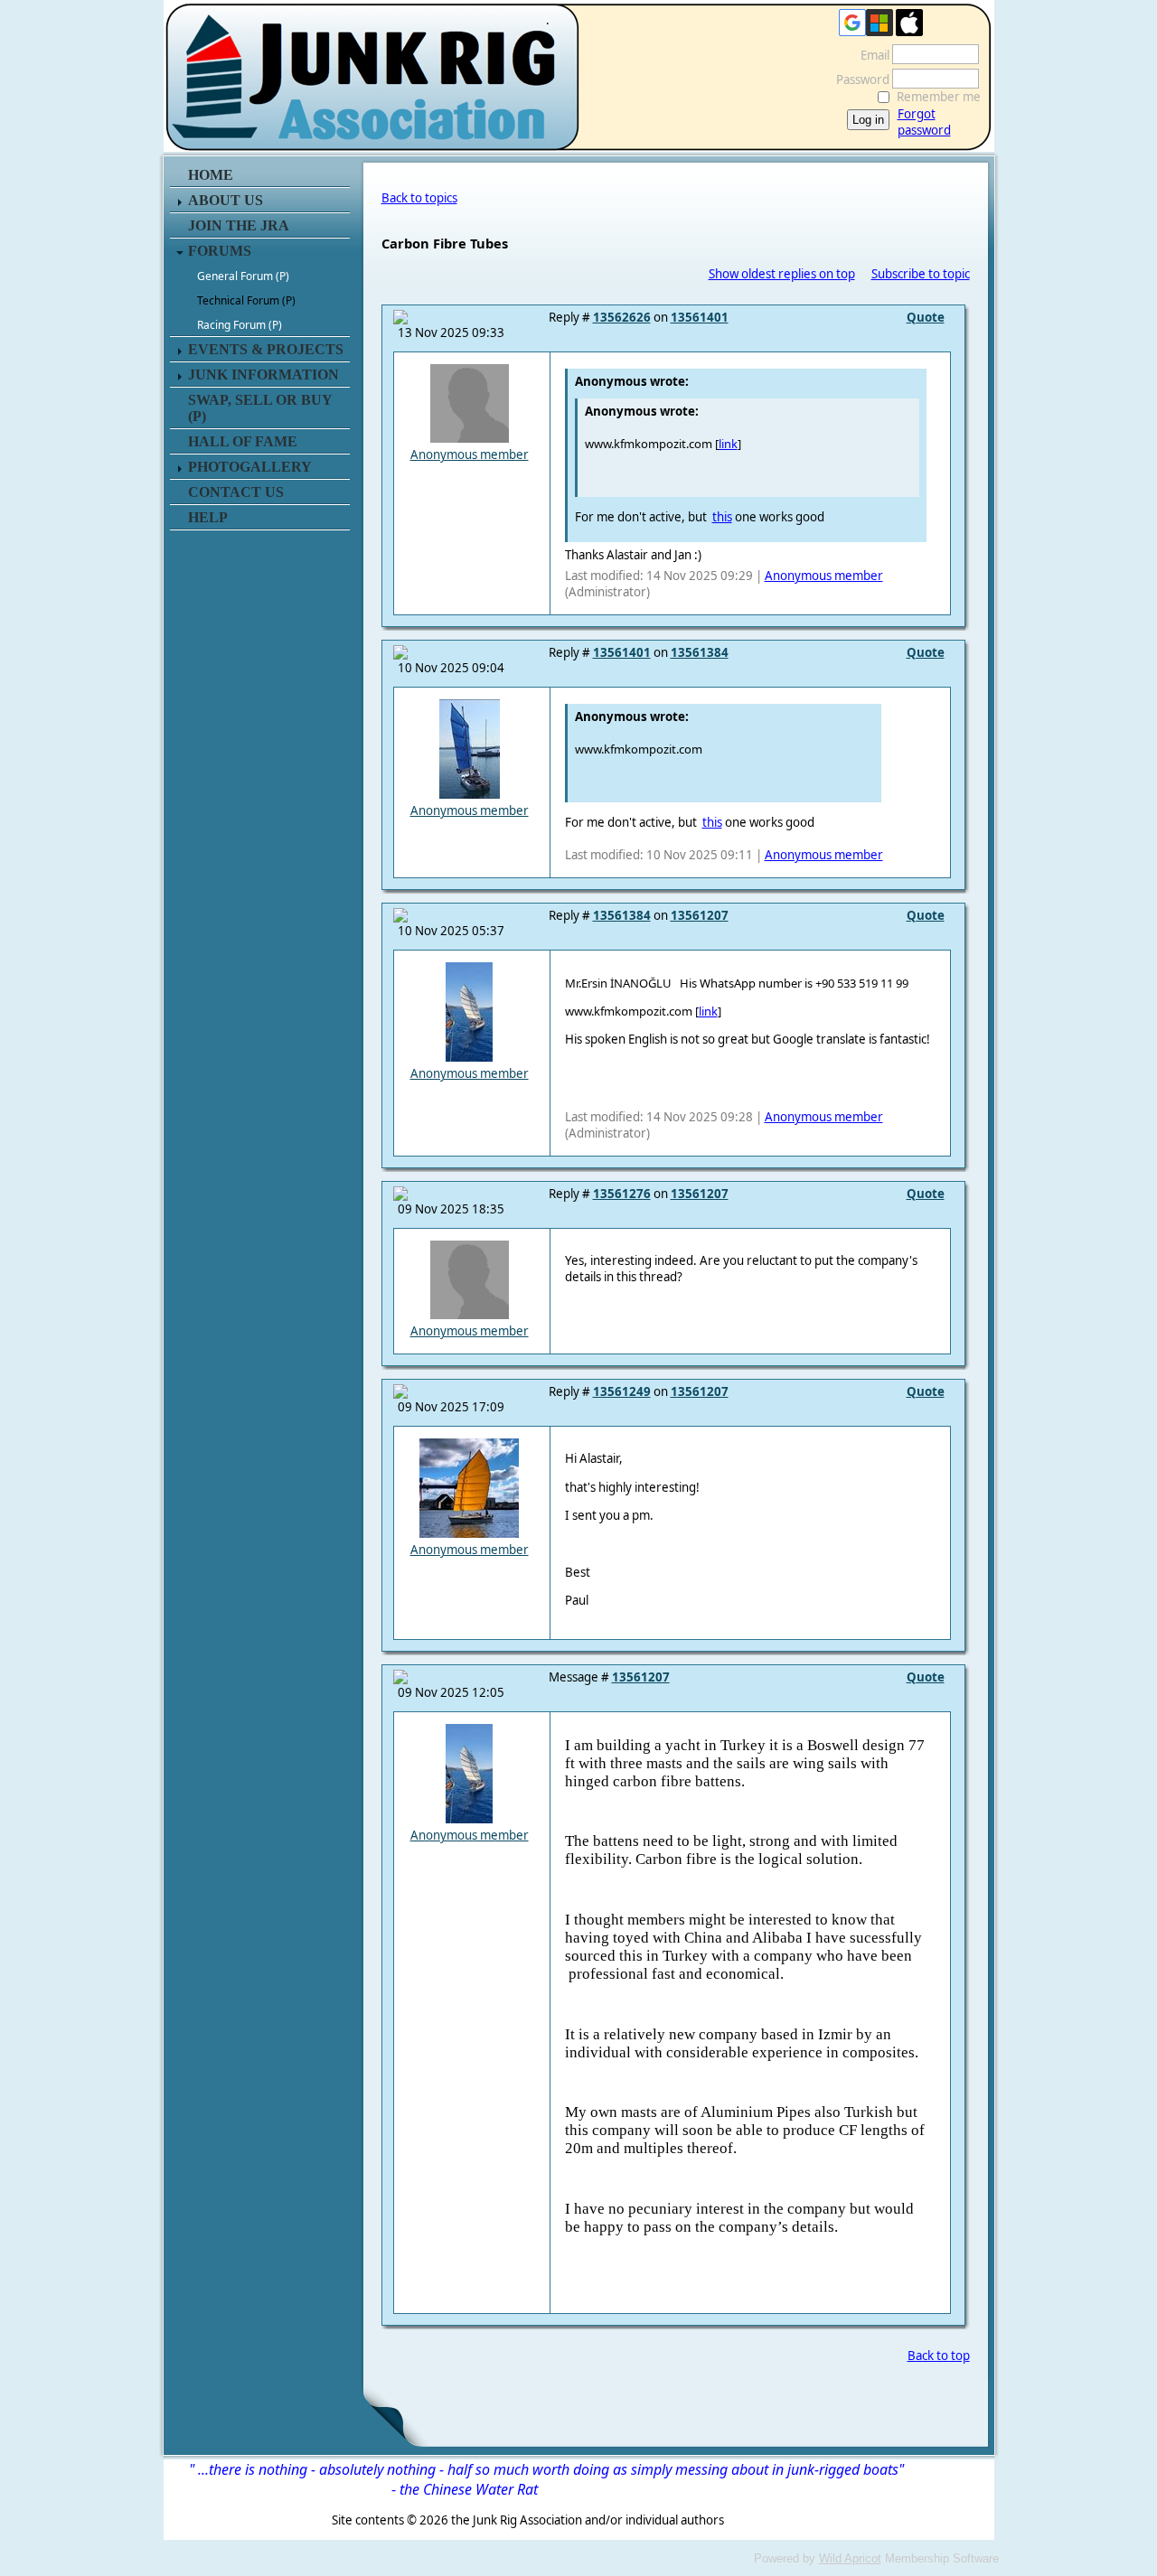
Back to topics (419, 198)
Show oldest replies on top (782, 274)
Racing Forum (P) (240, 325)
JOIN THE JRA (239, 225)
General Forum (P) (243, 276)
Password (858, 80)
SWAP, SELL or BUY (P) (260, 408)
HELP (208, 517)
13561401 (700, 317)
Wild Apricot (850, 2558)
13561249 (622, 1391)
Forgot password (924, 122)
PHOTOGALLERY (250, 467)
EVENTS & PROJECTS (266, 349)
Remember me (939, 97)
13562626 (622, 317)
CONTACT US (236, 492)
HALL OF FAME (243, 441)
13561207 (700, 915)
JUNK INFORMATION (263, 375)
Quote (926, 317)
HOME (211, 175)
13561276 (622, 1194)
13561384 (700, 652)
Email (870, 55)
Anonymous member (470, 454)
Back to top (939, 2356)
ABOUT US (226, 200)
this (722, 517)
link (728, 444)
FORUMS (220, 251)
